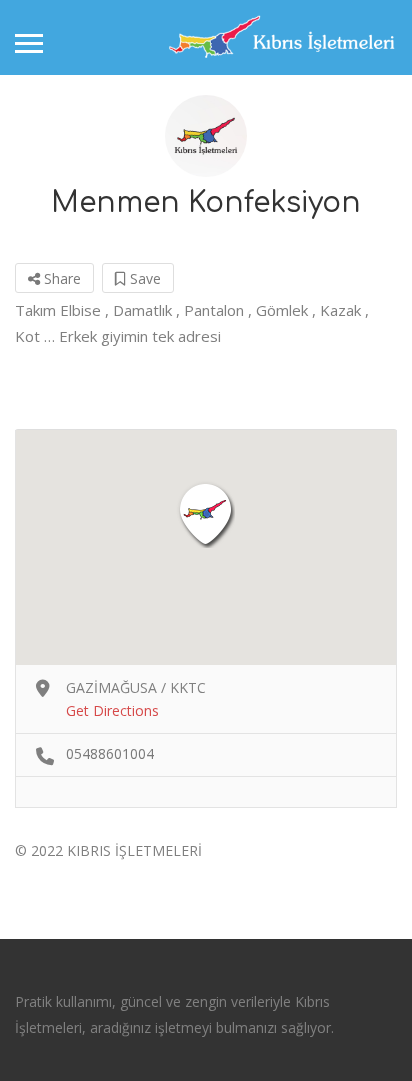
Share (60, 278)
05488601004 (110, 753)
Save (143, 278)
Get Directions (112, 710)
